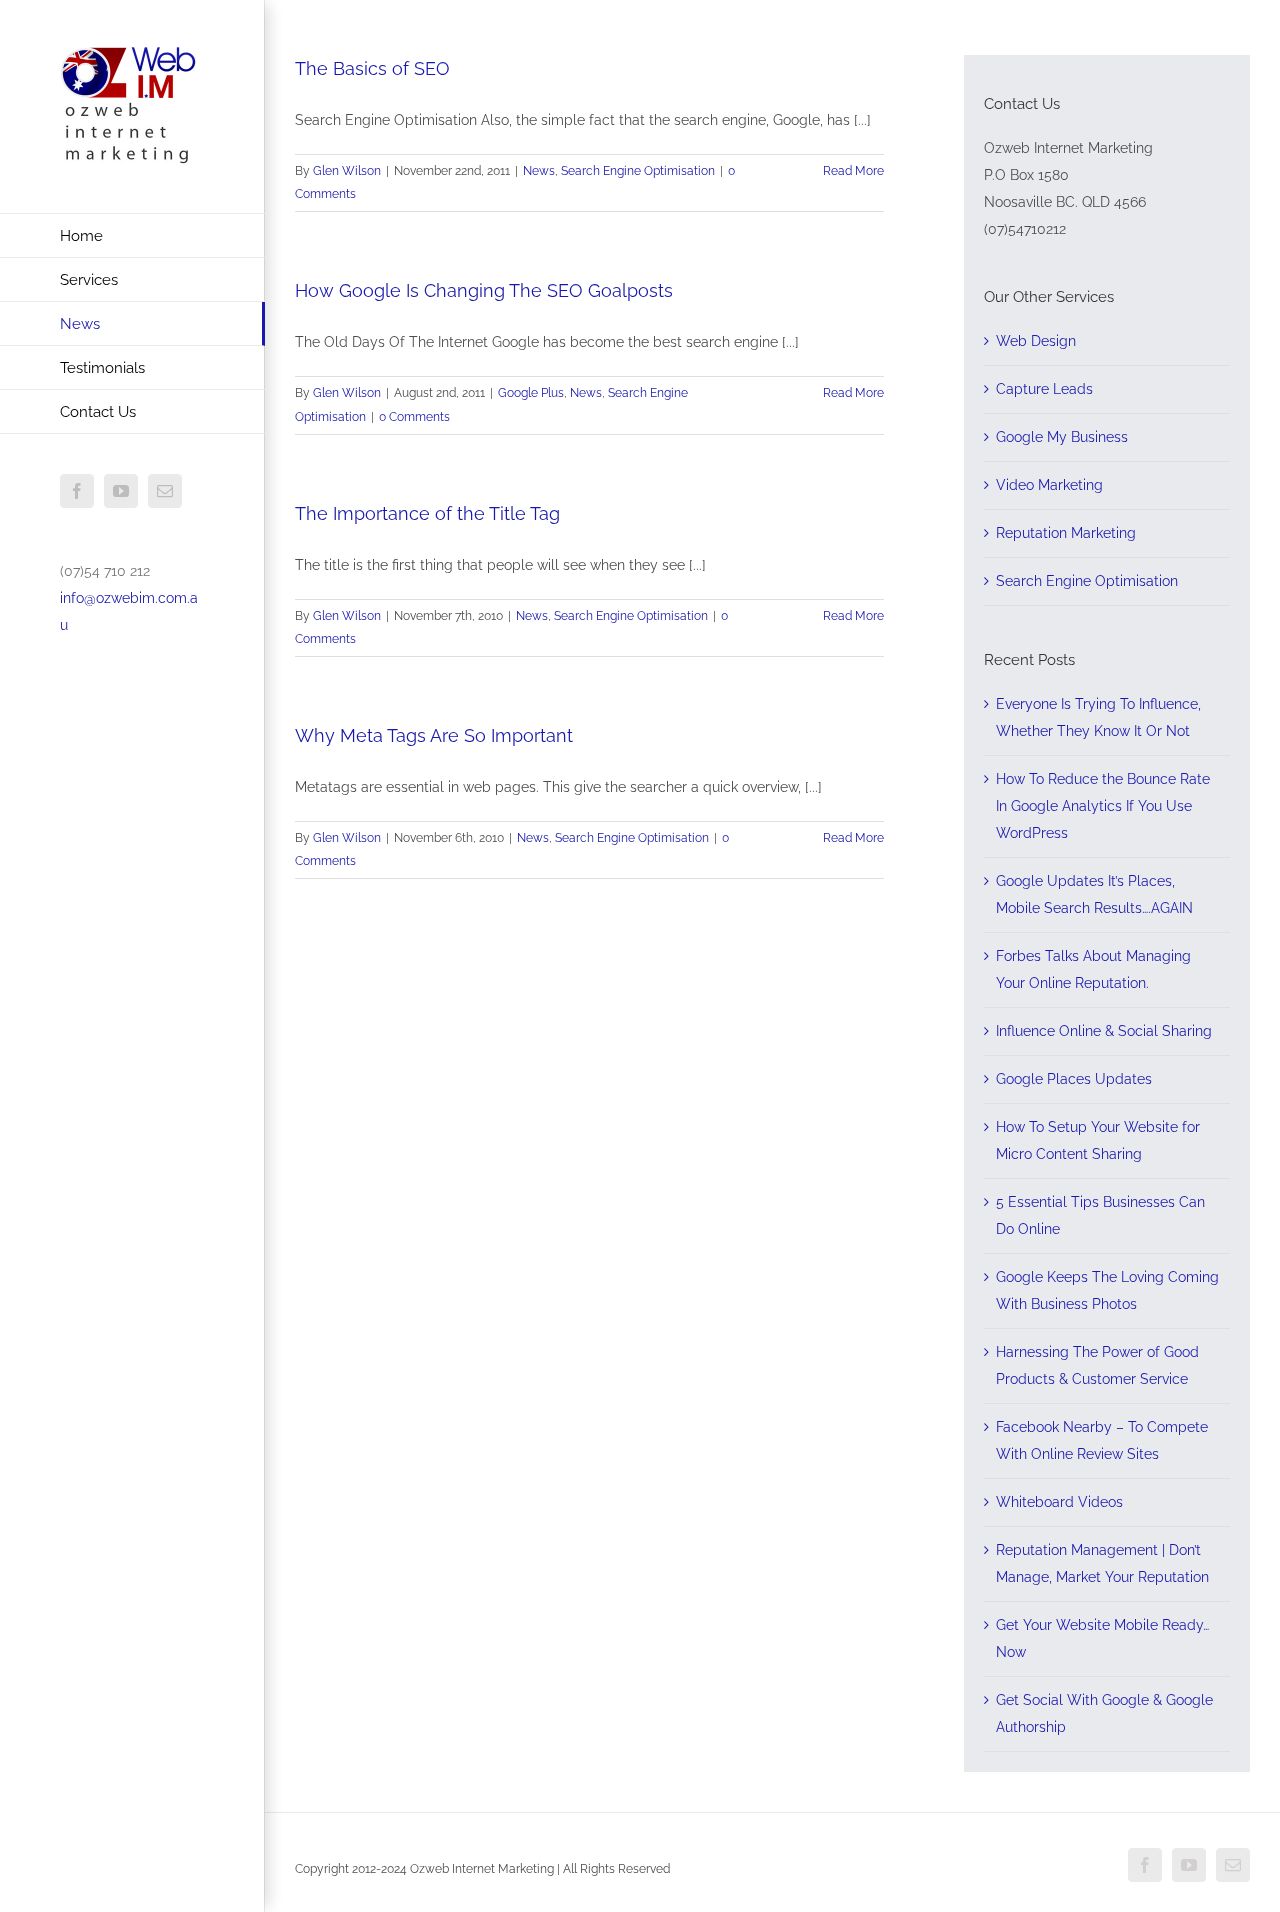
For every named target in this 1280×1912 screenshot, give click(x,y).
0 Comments (414, 417)
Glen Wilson (347, 171)
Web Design (1036, 341)
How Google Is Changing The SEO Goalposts (484, 290)
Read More (853, 171)
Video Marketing (1049, 485)
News (539, 171)
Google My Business (1062, 437)
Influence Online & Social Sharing (1104, 1031)
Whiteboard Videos (1059, 1502)
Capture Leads (1044, 389)
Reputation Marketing (1066, 533)
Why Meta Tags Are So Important (434, 735)
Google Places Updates (1074, 1079)
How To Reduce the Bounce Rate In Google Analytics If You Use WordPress (1103, 806)
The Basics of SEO (372, 68)
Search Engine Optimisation (638, 171)
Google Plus (531, 393)
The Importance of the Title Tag (427, 513)
